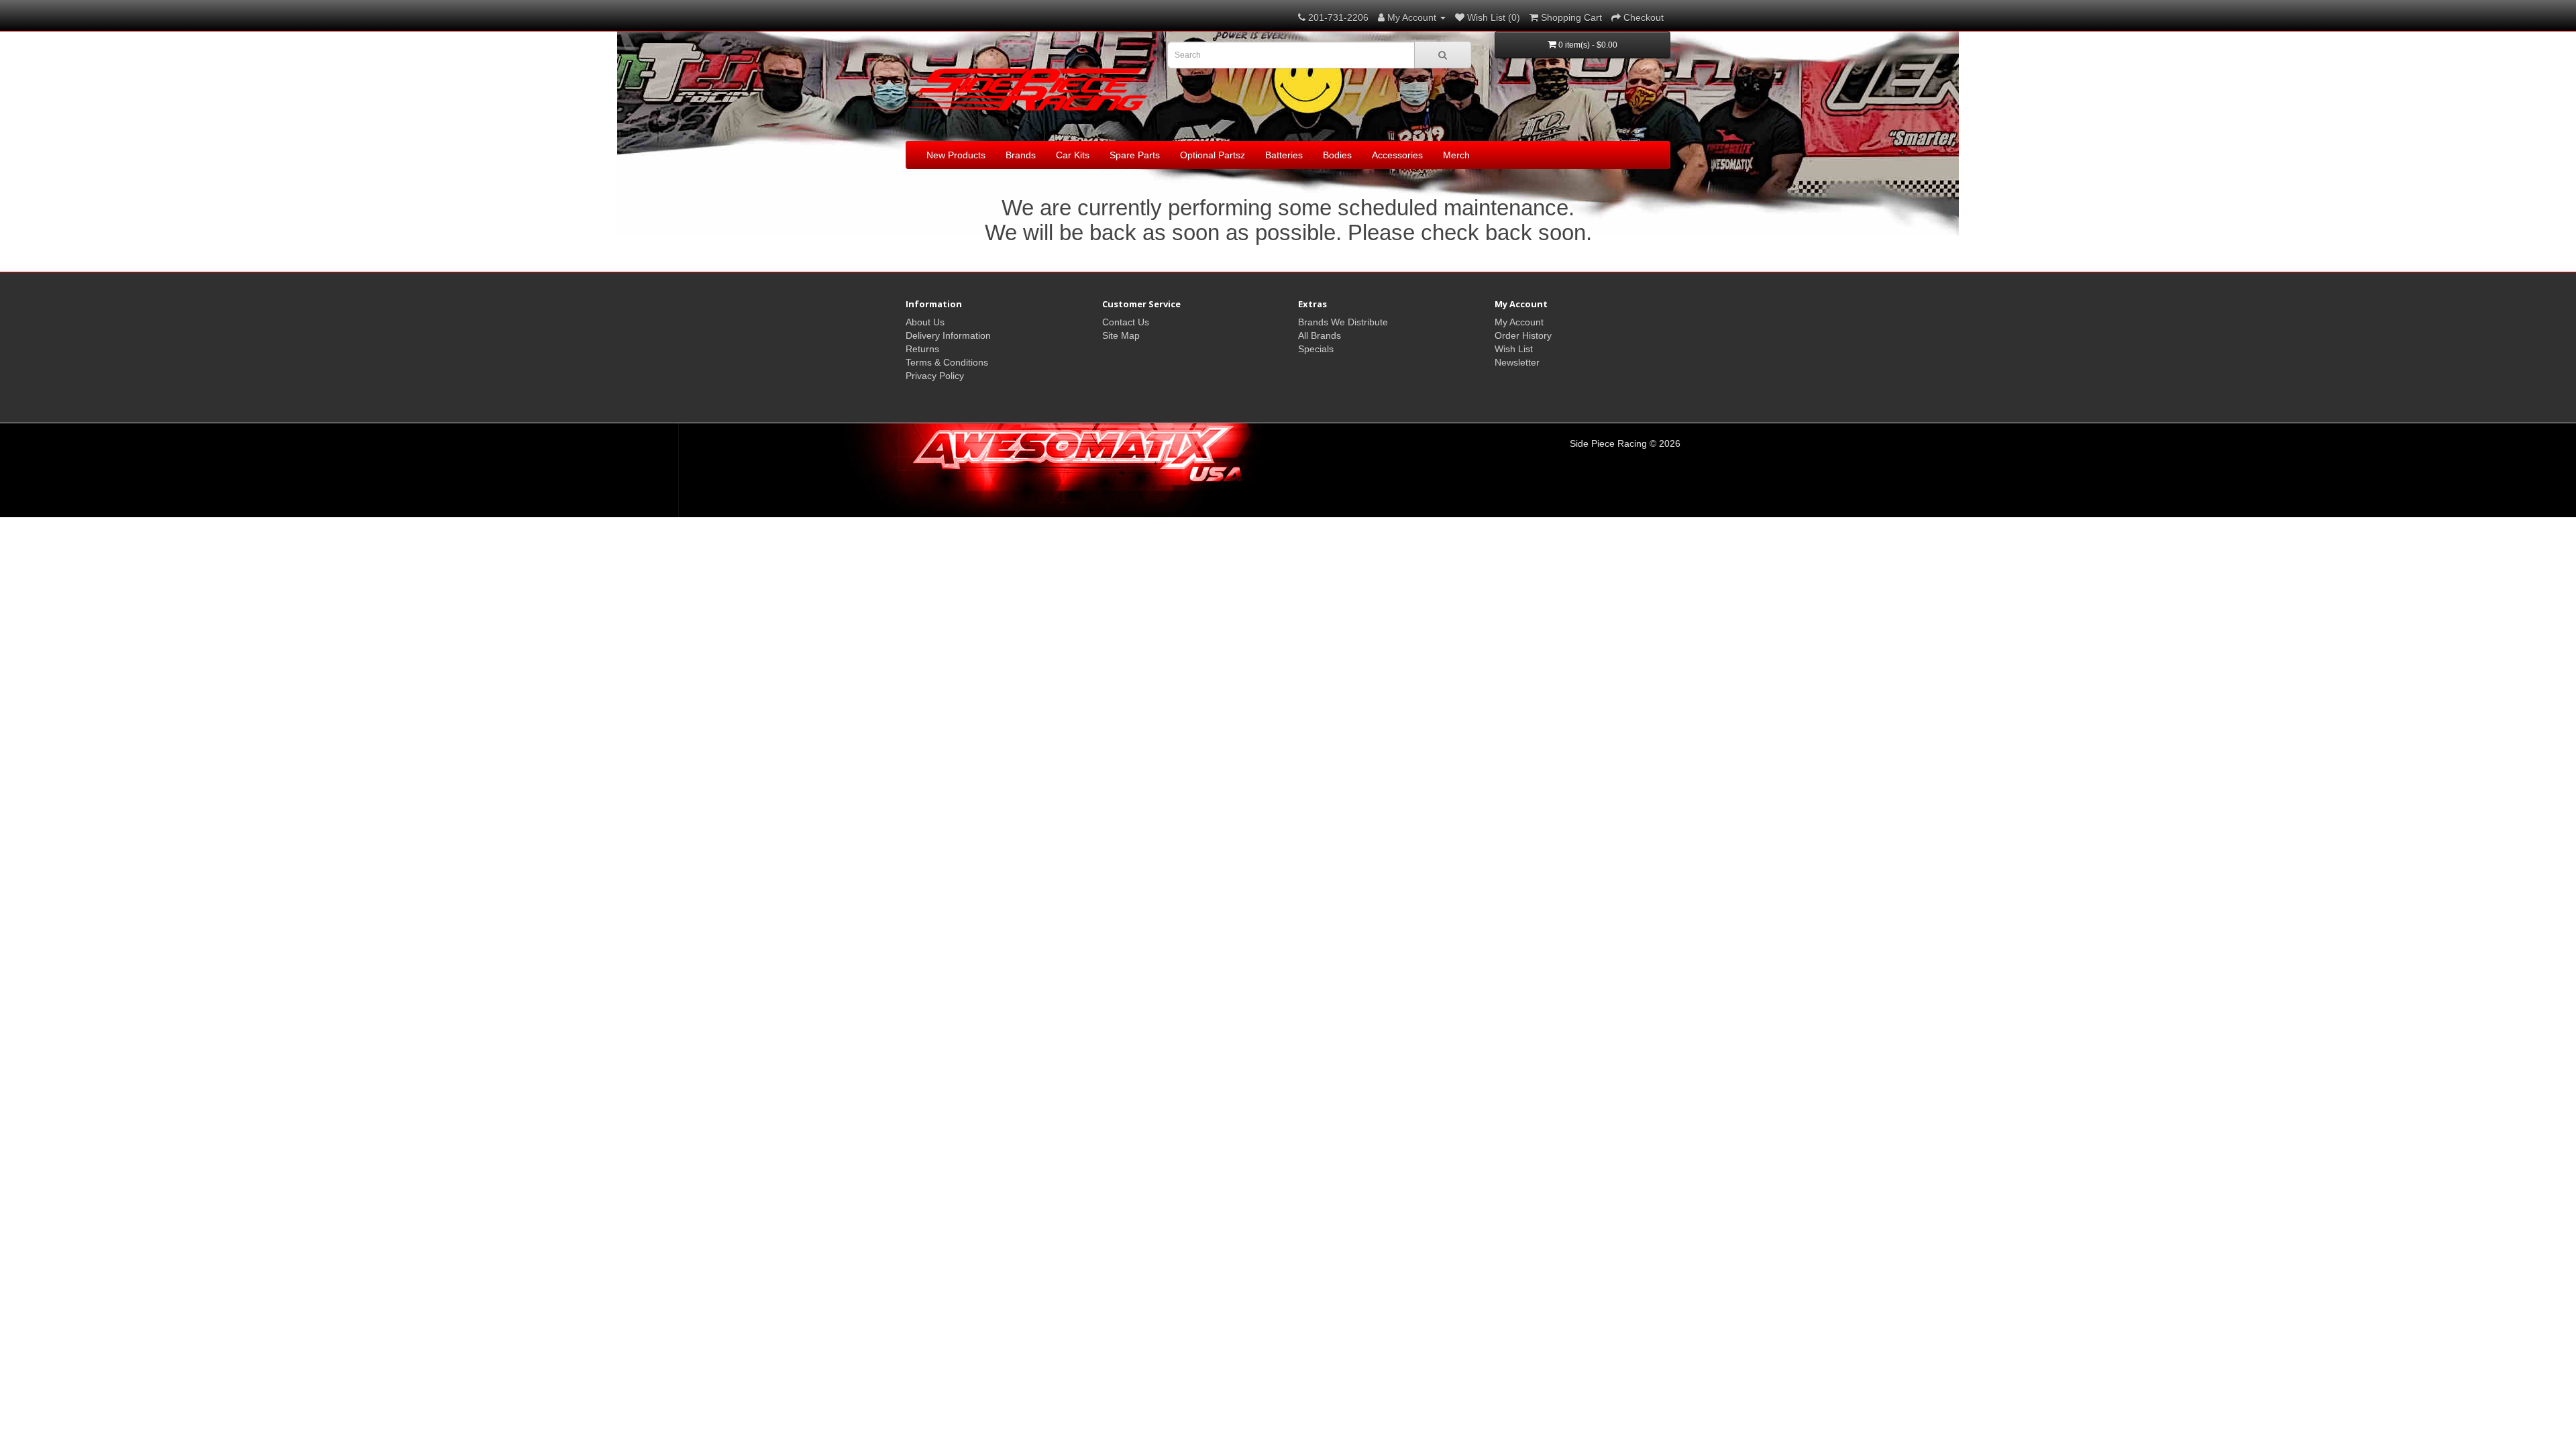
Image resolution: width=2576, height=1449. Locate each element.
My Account (1519, 322)
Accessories (1397, 155)
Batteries (1284, 155)
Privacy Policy (935, 376)
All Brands (1320, 335)
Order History (1523, 335)
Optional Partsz (1213, 155)
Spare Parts (1135, 155)
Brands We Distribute (1343, 322)
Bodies (1337, 155)
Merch (1456, 155)
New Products (956, 155)
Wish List (1514, 349)
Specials (1316, 349)
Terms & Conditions (947, 362)
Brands (1021, 155)
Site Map (1121, 335)
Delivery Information (948, 335)
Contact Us (1126, 322)
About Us (925, 322)
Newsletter (1517, 362)
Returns (922, 349)
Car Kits (1073, 155)
